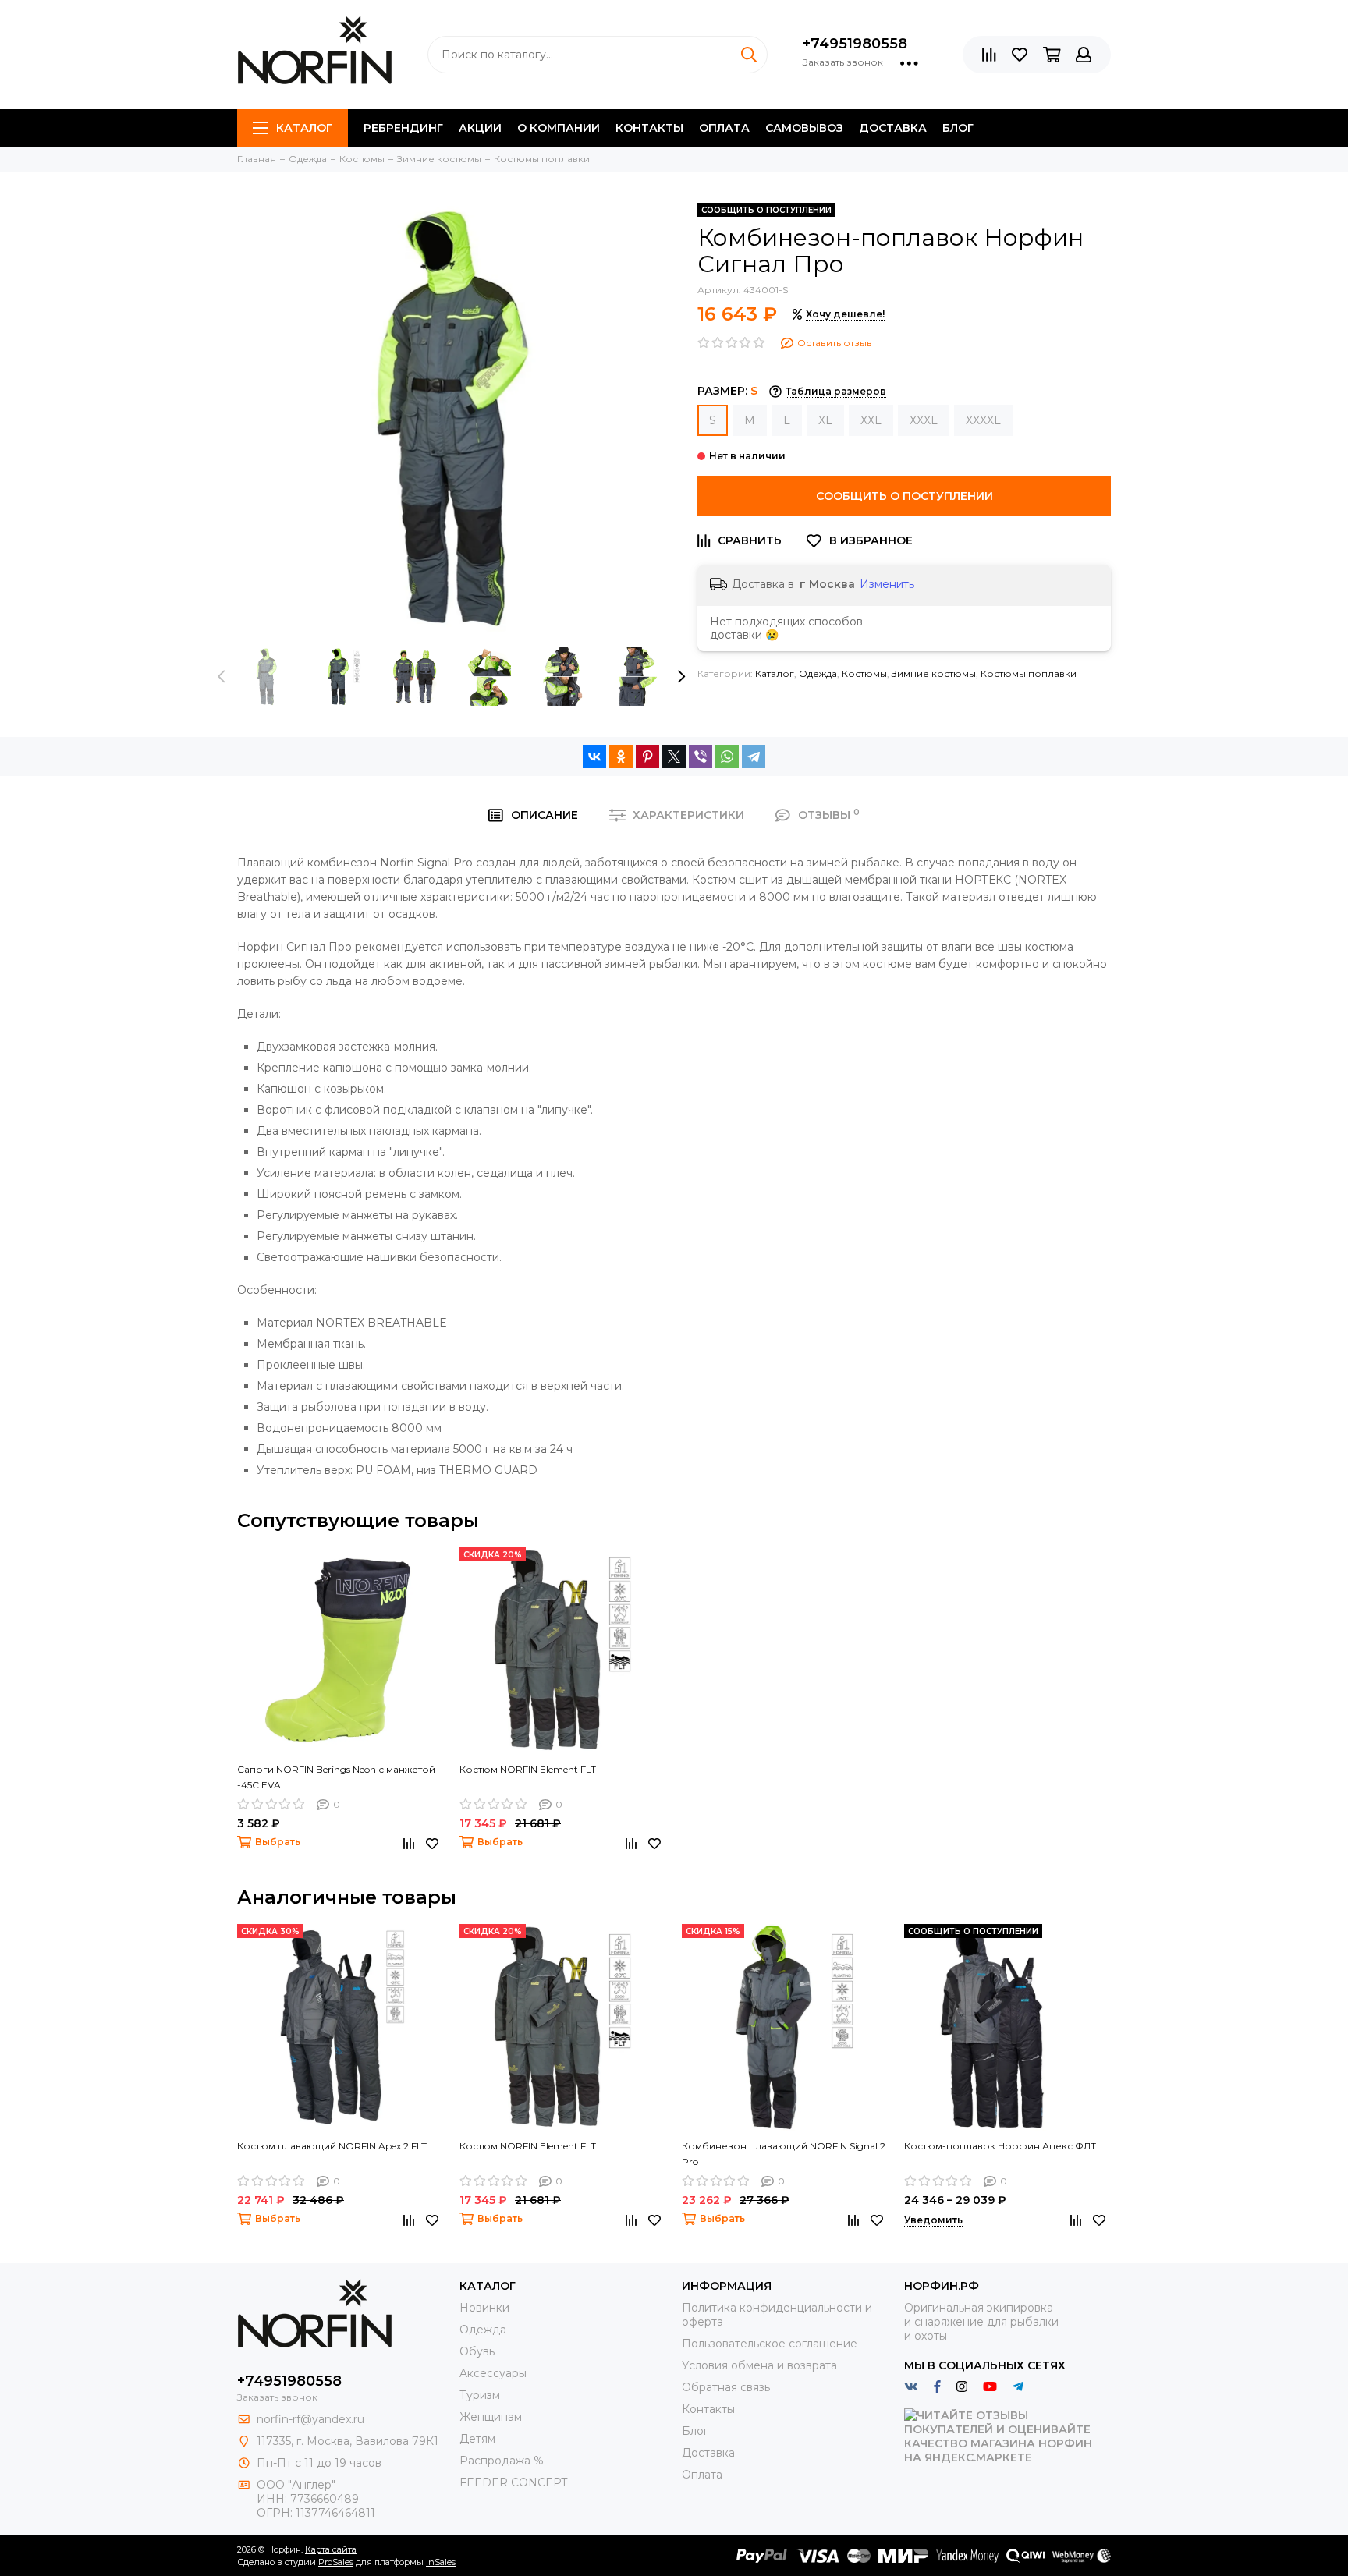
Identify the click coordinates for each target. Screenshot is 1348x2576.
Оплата (724, 128)
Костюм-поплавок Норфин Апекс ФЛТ (1000, 2146)
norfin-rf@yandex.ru (310, 2419)
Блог (958, 128)
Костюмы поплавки (1029, 673)
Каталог (304, 128)
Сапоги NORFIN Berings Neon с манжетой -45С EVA (336, 1777)
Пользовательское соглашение (770, 2344)
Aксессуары (493, 2373)
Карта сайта (331, 2549)
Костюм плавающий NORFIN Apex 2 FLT (332, 2146)
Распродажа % (502, 2461)
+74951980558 (855, 44)
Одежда (818, 673)
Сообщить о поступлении (905, 496)
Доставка (893, 128)
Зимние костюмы (934, 673)
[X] (674, 757)
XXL (871, 420)
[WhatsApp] (727, 757)
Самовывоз (804, 128)
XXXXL (983, 420)
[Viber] (701, 757)
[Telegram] (754, 757)
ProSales (336, 2562)
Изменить (887, 584)
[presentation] (222, 677)
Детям (477, 2439)
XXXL (924, 420)
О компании (559, 128)
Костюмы (864, 673)
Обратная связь (726, 2387)
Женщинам (491, 2417)
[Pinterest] (647, 757)
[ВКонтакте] (594, 757)
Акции (480, 128)
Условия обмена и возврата (759, 2365)
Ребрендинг (403, 128)
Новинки (484, 2308)
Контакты (649, 128)
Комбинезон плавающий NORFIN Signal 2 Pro (784, 2154)
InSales (441, 2562)
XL (825, 420)
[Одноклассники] (621, 757)
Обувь (477, 2351)
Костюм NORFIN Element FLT (528, 1769)
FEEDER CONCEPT (513, 2482)
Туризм (480, 2395)
